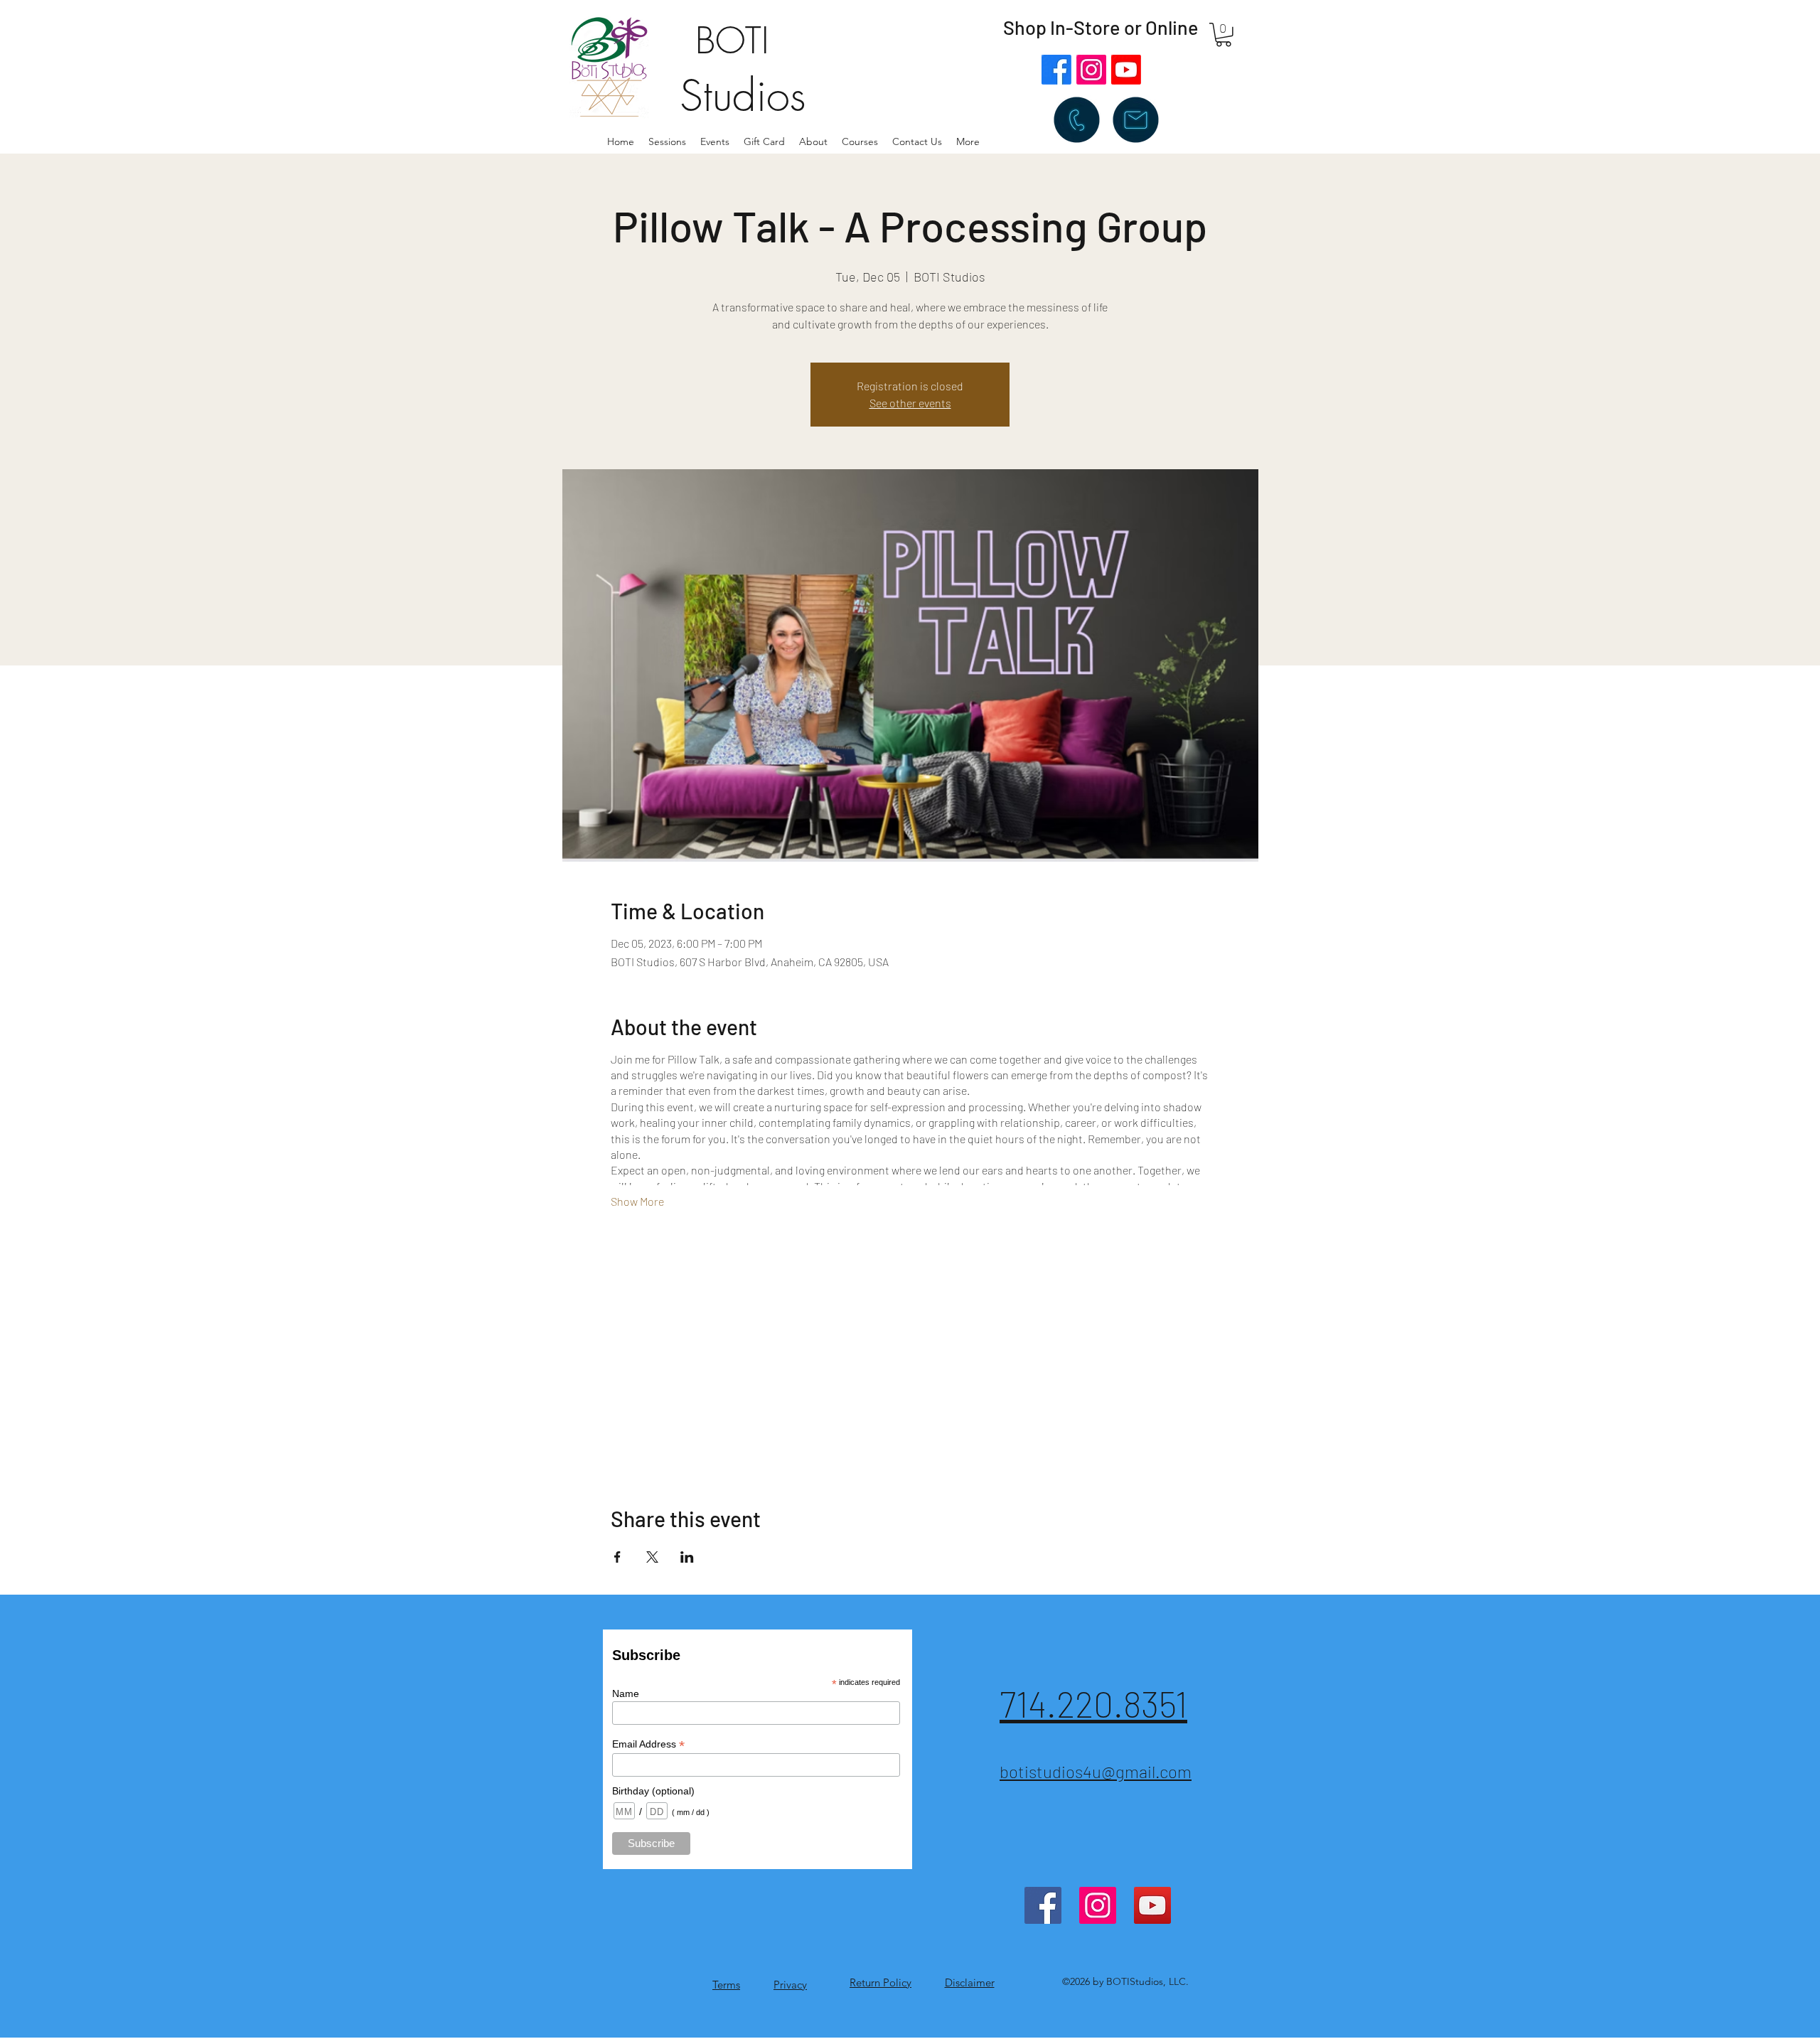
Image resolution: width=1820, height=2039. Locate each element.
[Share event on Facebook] (617, 1557)
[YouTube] (1152, 1905)
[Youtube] (1126, 70)
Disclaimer (970, 1982)
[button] (813, 141)
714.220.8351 (1093, 1703)
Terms (726, 1985)
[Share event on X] (652, 1557)
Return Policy (880, 1982)
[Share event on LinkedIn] (687, 1557)
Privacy (790, 1985)
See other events (910, 403)
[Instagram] (1091, 70)
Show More (637, 1201)
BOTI (732, 41)
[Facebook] (1056, 70)
